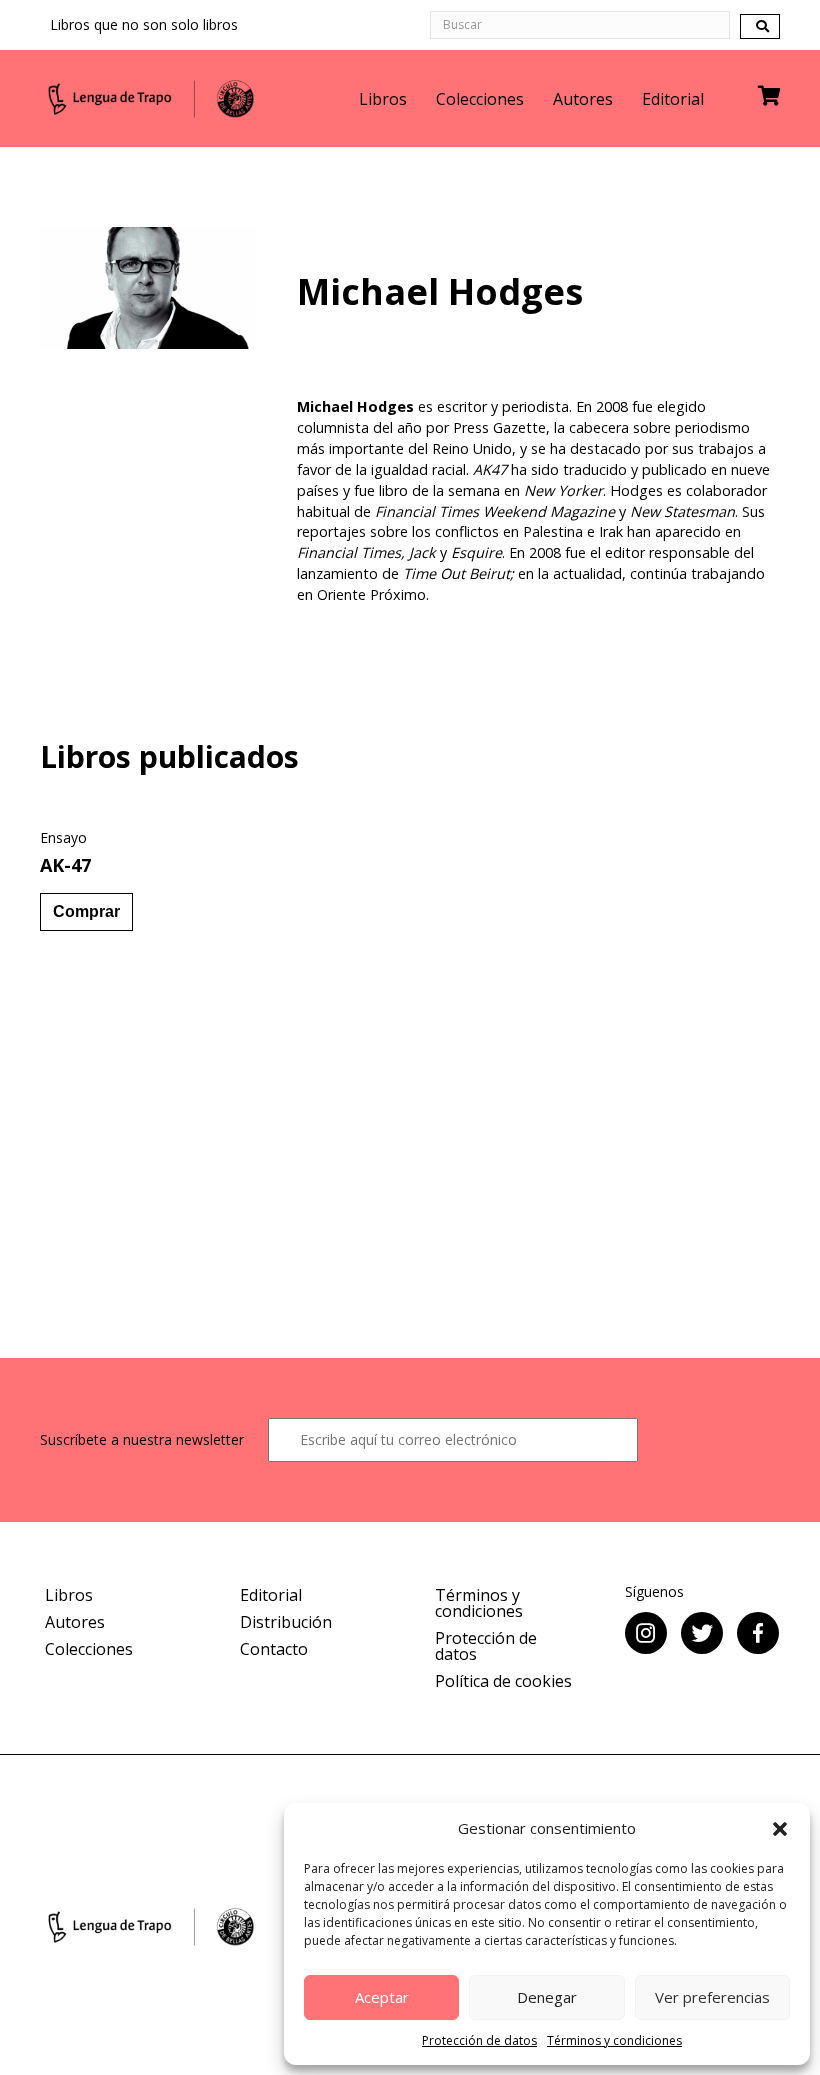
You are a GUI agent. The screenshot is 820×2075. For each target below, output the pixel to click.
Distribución (286, 1622)
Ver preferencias (712, 1997)
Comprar (86, 911)
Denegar (547, 1997)
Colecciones (480, 99)
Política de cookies (503, 1681)
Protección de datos (479, 2040)
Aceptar (382, 1997)
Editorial (673, 99)
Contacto (274, 1649)
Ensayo (63, 837)
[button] (780, 1829)
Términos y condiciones (614, 2040)
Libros (383, 99)
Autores (583, 99)
